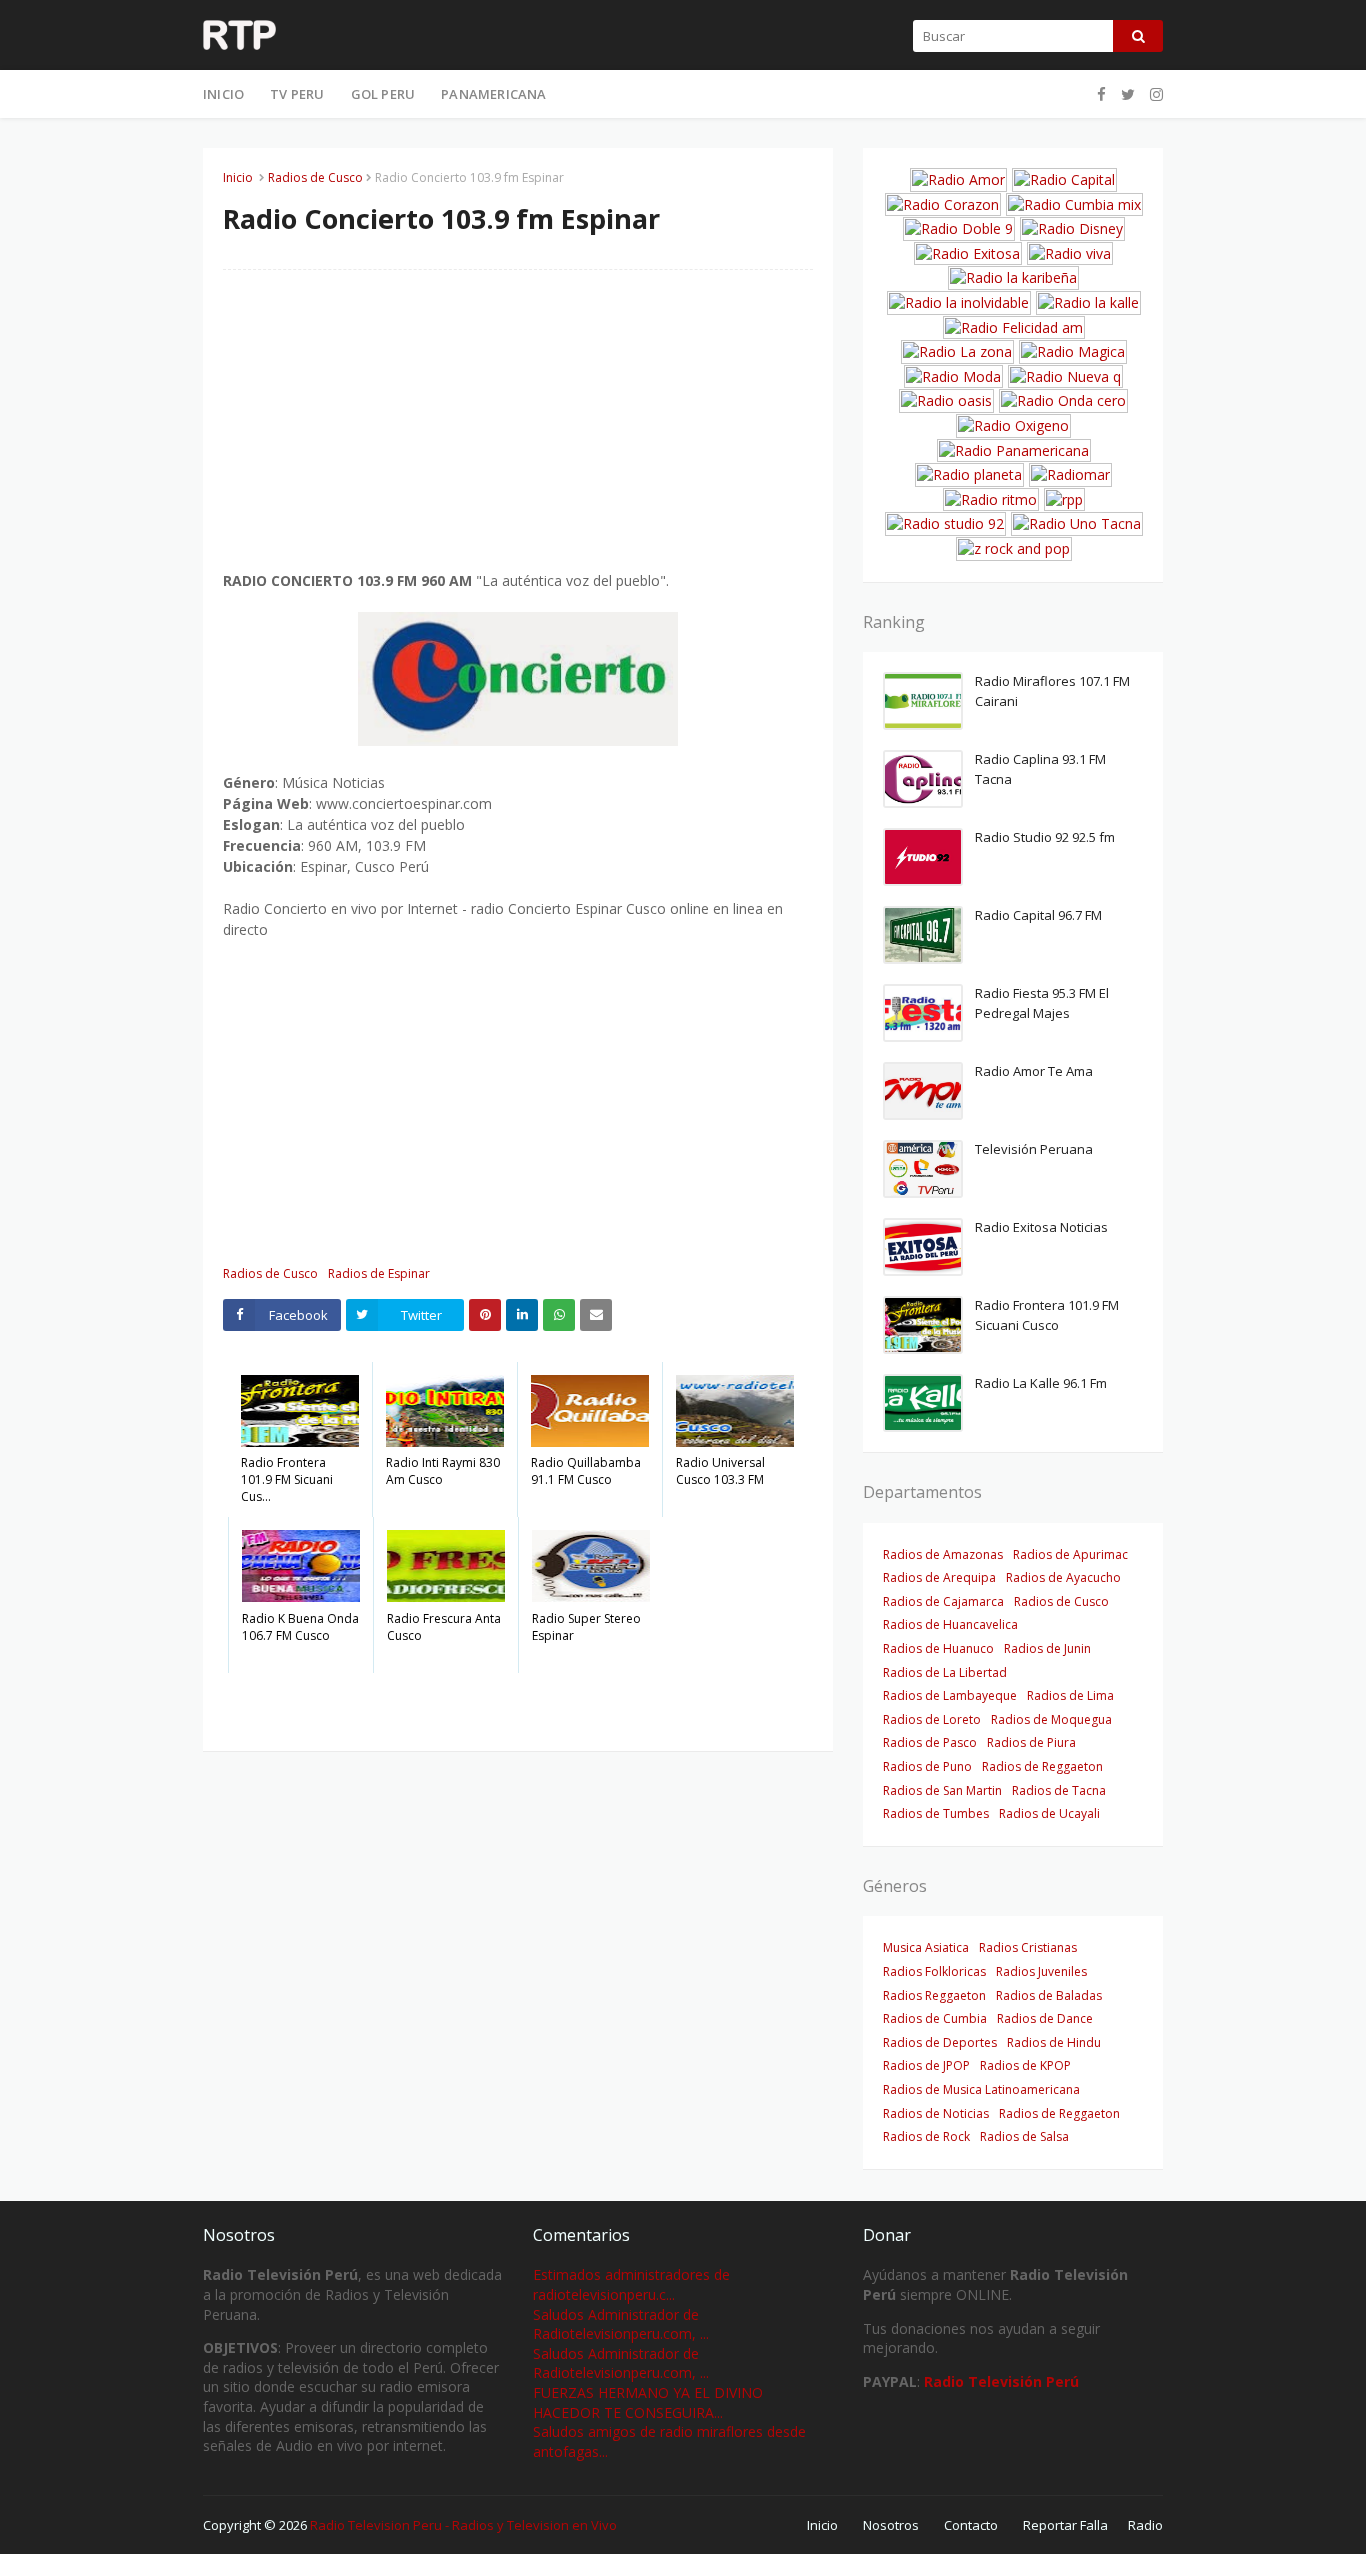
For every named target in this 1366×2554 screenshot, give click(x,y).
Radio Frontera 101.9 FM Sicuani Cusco (1047, 1315)
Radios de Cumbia (935, 2018)
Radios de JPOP (926, 2065)
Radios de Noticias (936, 2113)
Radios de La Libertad (945, 1672)
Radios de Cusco (315, 177)
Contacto (971, 2525)
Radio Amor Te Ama (1034, 1071)
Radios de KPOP (1025, 2065)
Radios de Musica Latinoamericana (981, 2089)
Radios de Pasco (930, 1742)
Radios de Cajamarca (943, 1601)
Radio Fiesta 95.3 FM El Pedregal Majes (1042, 1003)
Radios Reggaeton (934, 1995)
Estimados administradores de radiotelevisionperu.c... (631, 2284)
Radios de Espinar (379, 1273)
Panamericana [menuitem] (493, 94)
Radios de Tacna (1059, 1790)
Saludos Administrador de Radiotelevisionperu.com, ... (621, 2324)
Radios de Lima (1070, 1695)
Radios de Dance (1045, 2018)
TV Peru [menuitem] (297, 94)
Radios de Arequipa (939, 1577)
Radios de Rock (926, 2136)
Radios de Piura (1031, 1742)
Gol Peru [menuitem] (383, 94)
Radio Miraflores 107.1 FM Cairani (1052, 691)
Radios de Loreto (932, 1719)
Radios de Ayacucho (1063, 1577)
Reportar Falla (1065, 2525)
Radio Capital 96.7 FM (1038, 915)
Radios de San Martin (942, 1790)
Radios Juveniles (1041, 1971)
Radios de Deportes (940, 2042)
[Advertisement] (518, 430)
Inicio (238, 177)
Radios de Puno (927, 1766)
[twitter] (1128, 94)
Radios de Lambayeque (950, 1695)
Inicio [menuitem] (223, 94)
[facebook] (1101, 94)
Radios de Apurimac (1070, 1554)
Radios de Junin (1047, 1648)
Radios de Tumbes (936, 1813)
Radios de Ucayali (1049, 1813)
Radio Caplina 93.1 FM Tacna (1040, 769)
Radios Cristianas (1028, 1947)
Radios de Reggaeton (1042, 1766)
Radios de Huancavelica (950, 1624)
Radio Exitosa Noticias (1041, 1227)
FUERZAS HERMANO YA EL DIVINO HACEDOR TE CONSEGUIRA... (648, 2402)
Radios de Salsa (1024, 2136)
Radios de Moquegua (1051, 1719)
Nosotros (891, 2525)
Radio (1145, 2525)
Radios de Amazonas (943, 1554)
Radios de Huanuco (938, 1648)
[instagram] (1154, 94)
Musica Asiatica (926, 1947)
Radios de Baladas (1049, 1995)
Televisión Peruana (1034, 1149)
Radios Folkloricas (934, 1971)
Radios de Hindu (1054, 2042)
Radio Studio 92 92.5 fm (1045, 837)
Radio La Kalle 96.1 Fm (1041, 1383)
